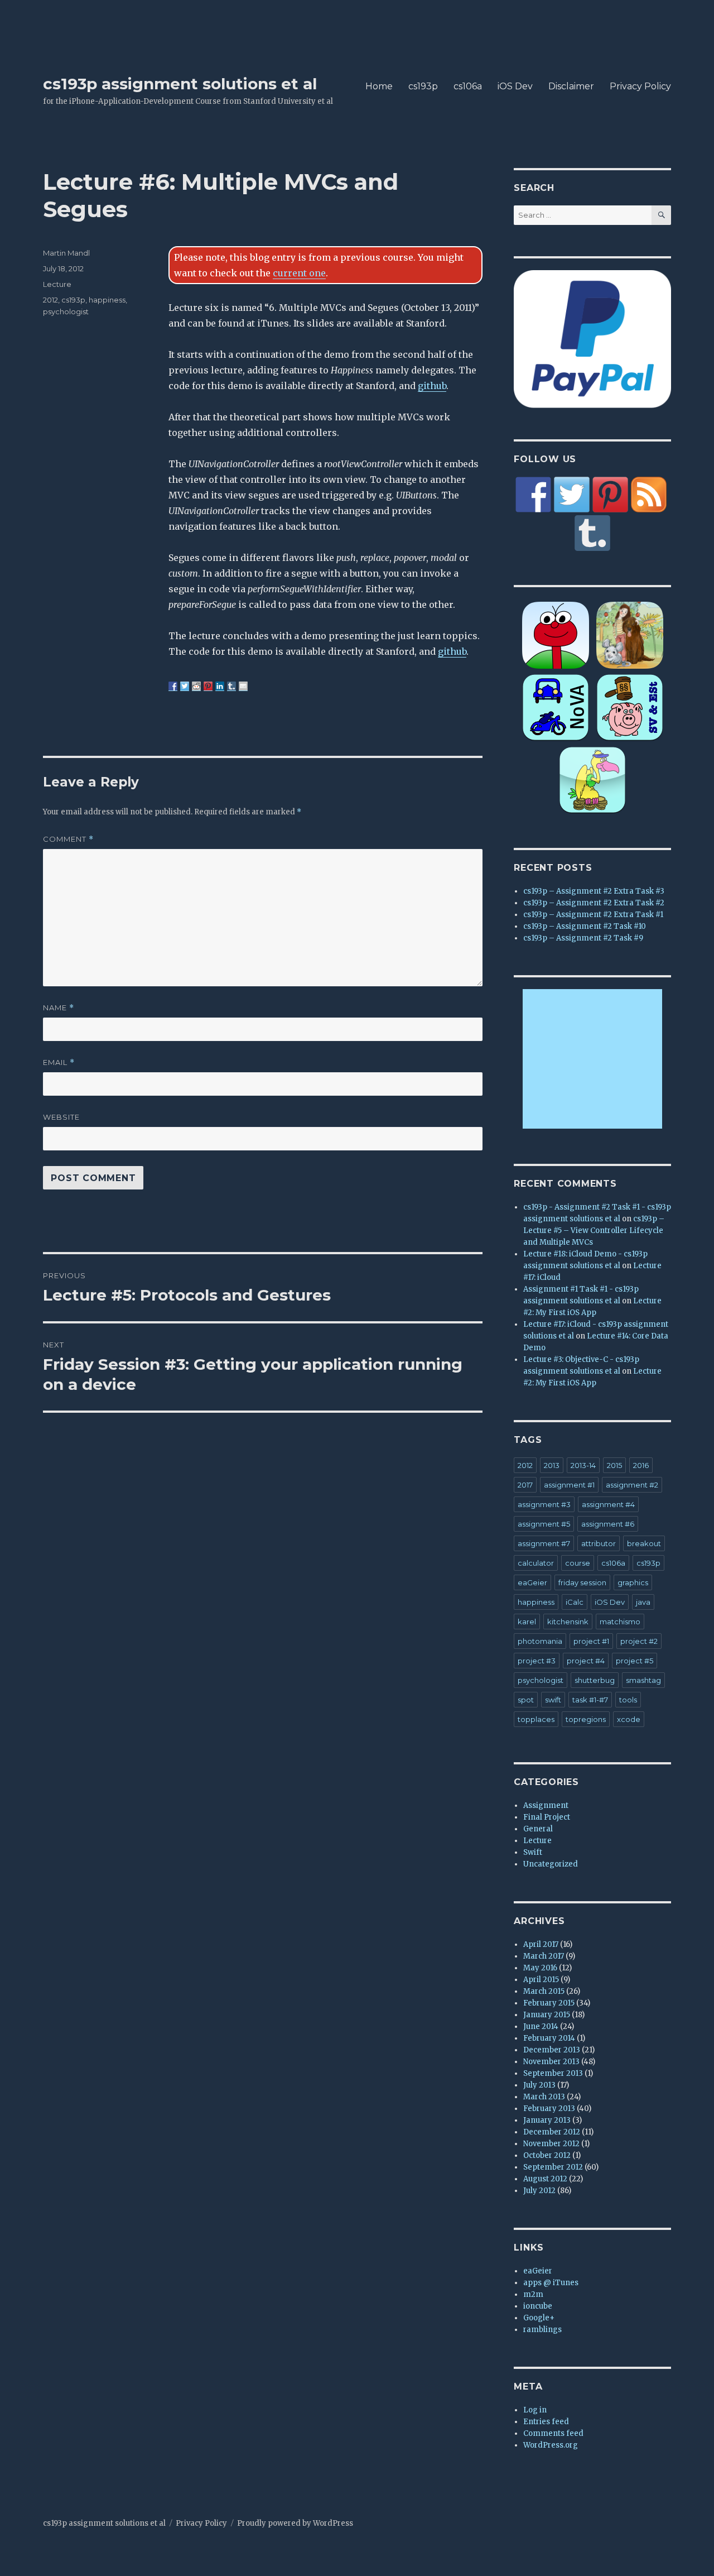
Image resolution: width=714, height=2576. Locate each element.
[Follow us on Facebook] (533, 495)
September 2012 (553, 2167)
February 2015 (549, 2003)
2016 (641, 1465)
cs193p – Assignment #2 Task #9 (583, 938)
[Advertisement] (594, 1059)
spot (526, 1700)
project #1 (591, 1641)
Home (379, 86)
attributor (599, 1543)
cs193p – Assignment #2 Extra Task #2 (594, 903)
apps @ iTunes (551, 2283)
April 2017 (541, 1944)
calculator (536, 1563)
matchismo (620, 1622)
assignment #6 (608, 1524)
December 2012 (552, 2132)
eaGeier (532, 1582)
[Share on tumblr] (231, 686)
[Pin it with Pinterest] (208, 686)
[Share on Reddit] (196, 686)
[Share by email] (243, 686)
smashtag (643, 1680)
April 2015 (541, 1980)
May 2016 (540, 1968)
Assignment (546, 1805)
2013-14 (583, 1465)
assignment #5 (544, 1524)
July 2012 (539, 2191)
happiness (107, 300)
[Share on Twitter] (185, 686)
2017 (525, 1485)
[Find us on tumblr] (592, 533)
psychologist (66, 311)
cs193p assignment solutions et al (180, 84)
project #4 (586, 1661)
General (538, 1829)
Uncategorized (551, 1864)
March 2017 (544, 1956)
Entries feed (546, 2422)
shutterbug (595, 1680)
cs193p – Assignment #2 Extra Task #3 (594, 891)
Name (59, 1008)
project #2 (639, 1641)
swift (553, 1700)
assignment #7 (544, 1543)
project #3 (537, 1661)
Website (61, 1117)
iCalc (575, 1602)
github (432, 386)
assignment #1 (569, 1485)
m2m (533, 2294)
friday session (582, 1582)
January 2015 (547, 2015)
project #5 (635, 1661)
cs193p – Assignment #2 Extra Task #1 (593, 915)
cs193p (423, 86)
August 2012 (545, 2179)
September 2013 (553, 2073)
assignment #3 (544, 1504)
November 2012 (551, 2144)
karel (527, 1622)
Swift (533, 1852)
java (643, 1602)
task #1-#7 (590, 1700)
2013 (552, 1465)
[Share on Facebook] (173, 686)
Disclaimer (571, 86)
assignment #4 (608, 1504)
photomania (540, 1641)
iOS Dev (515, 86)
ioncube (538, 2306)
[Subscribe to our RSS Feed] (649, 495)
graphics (633, 1582)
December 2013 (552, 2050)
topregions (586, 1719)
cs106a (468, 86)
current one (299, 273)
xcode (629, 1719)
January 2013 (547, 2120)
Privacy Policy (640, 86)
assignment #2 (632, 1485)
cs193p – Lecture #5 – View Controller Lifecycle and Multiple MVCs (594, 1231)
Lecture (57, 284)
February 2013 (549, 2109)
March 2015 (544, 1991)
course (578, 1563)
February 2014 (549, 2038)
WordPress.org (551, 2445)
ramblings (542, 2330)
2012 (50, 300)
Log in (535, 2410)
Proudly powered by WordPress (295, 2523)
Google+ (539, 2318)
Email (59, 1062)
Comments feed (553, 2433)
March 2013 (544, 2097)
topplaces (536, 1719)
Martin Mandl (66, 253)
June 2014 (541, 2026)
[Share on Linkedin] (220, 686)
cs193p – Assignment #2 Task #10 (585, 926)
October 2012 (547, 2155)
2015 (614, 1465)
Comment (68, 839)
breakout (644, 1543)
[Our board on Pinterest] (610, 495)
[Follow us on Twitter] (572, 495)
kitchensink (568, 1622)
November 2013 (551, 2062)
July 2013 (539, 2085)
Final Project (547, 1817)
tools (628, 1700)
